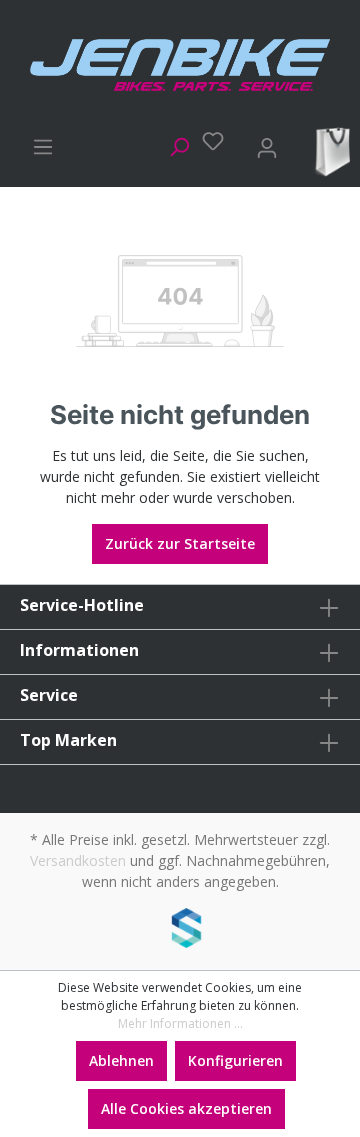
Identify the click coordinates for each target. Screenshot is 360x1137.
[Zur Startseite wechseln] (180, 65)
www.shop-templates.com (180, 931)
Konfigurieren (235, 1060)
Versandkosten (78, 860)
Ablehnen (121, 1060)
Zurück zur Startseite (180, 543)
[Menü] (37, 144)
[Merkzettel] (207, 141)
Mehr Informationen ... (180, 1023)
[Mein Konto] (261, 144)
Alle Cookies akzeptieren (186, 1108)
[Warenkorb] (329, 150)
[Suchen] (173, 144)
